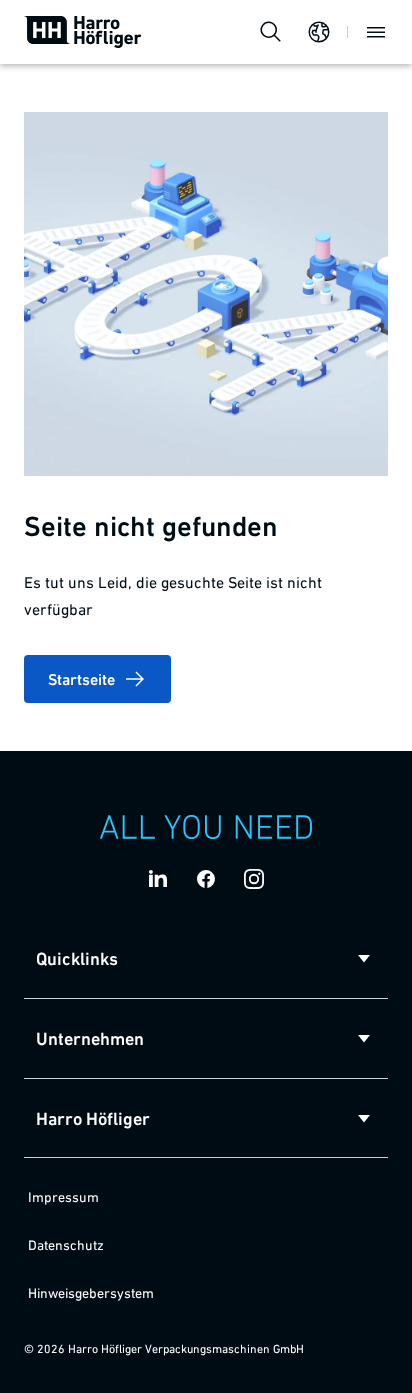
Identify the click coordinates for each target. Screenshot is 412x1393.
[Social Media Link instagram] (254, 879)
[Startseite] (83, 32)
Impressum (63, 1197)
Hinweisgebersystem (91, 1293)
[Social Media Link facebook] (206, 879)
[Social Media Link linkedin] (158, 879)
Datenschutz (66, 1245)
